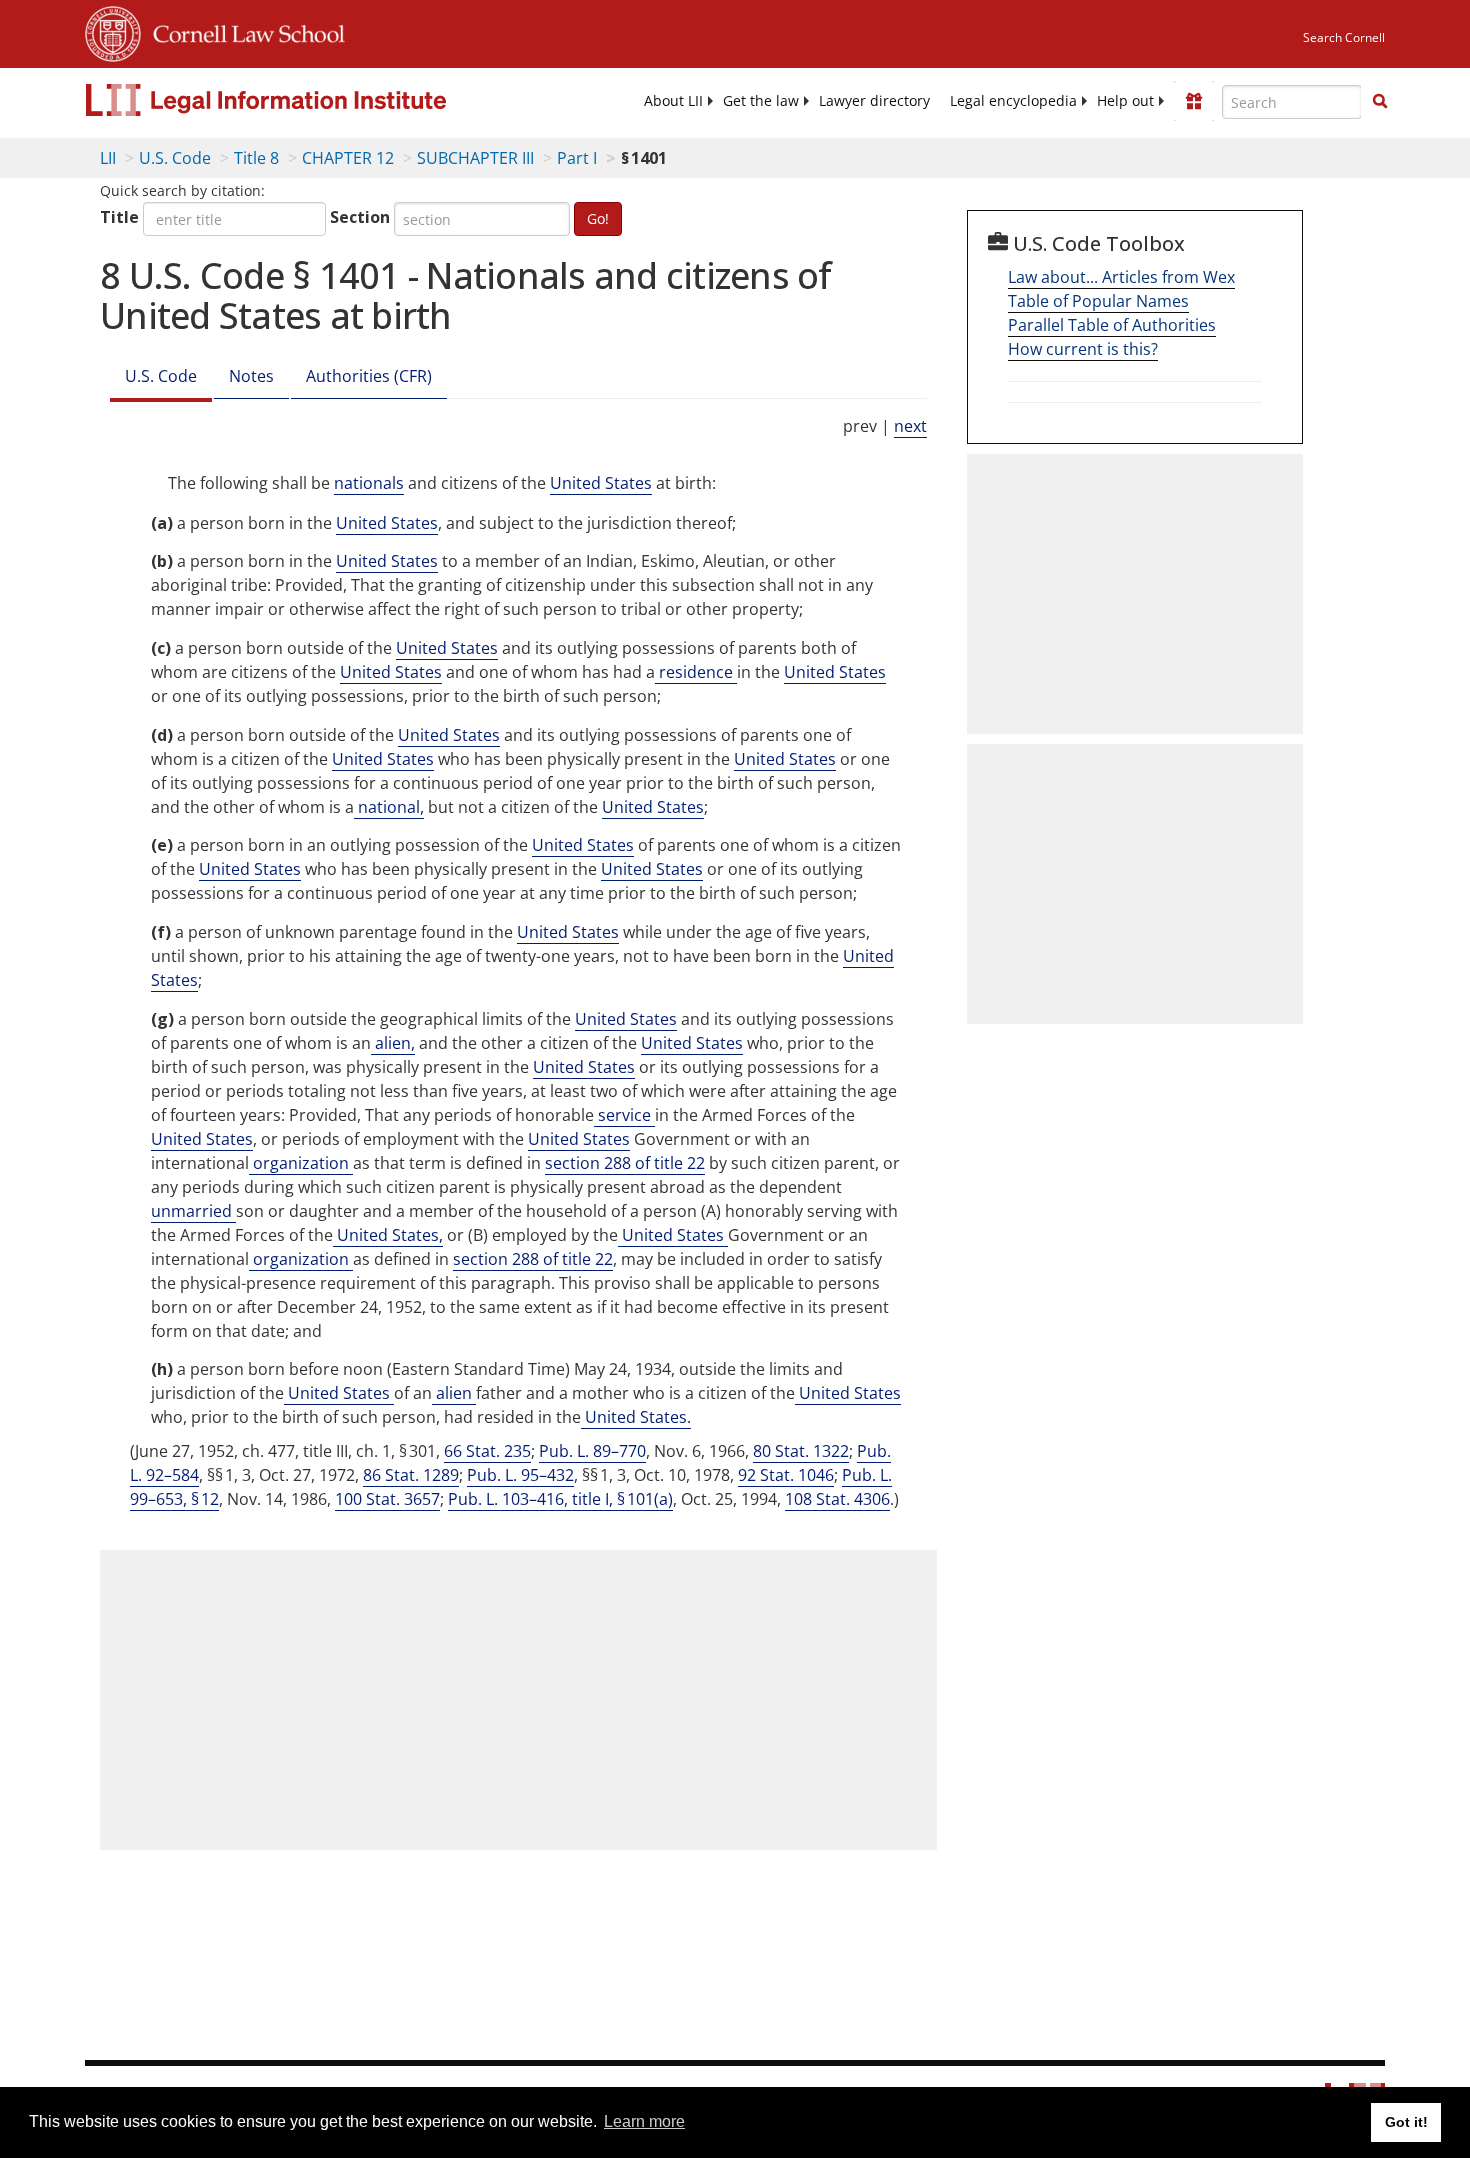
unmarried (193, 1211)
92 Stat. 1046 (786, 1475)
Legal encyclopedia (1013, 101)
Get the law (761, 101)
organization (301, 1163)
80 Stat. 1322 (801, 1451)
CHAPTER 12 (348, 158)
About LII (673, 101)
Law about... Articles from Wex (1121, 277)
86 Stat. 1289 (411, 1475)
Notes (251, 376)
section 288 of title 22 (625, 1163)
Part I (577, 158)
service (624, 1115)
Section (360, 217)
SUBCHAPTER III (475, 158)
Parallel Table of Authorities (1112, 325)
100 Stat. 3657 (387, 1499)
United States (601, 483)
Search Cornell (1344, 37)
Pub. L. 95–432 (520, 1475)
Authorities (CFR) (369, 376)
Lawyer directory (874, 101)
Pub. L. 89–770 (592, 1451)
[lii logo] (310, 100)
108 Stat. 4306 (837, 1499)
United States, (388, 1235)
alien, (393, 1043)
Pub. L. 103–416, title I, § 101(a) (560, 1499)
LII (108, 158)
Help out (1125, 101)
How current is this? (1083, 349)
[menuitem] (673, 101)
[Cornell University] (113, 31)
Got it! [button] (1406, 2122)
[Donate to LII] (1194, 101)
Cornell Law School (243, 31)
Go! (598, 218)
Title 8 (256, 158)
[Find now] (1380, 102)
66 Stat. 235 (487, 1451)
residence (696, 672)
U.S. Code (175, 158)
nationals (369, 483)
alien (454, 1393)
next (910, 426)
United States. (636, 1417)
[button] (1380, 101)
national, (389, 807)
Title (119, 217)
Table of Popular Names (1098, 301)
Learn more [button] (644, 2121)
